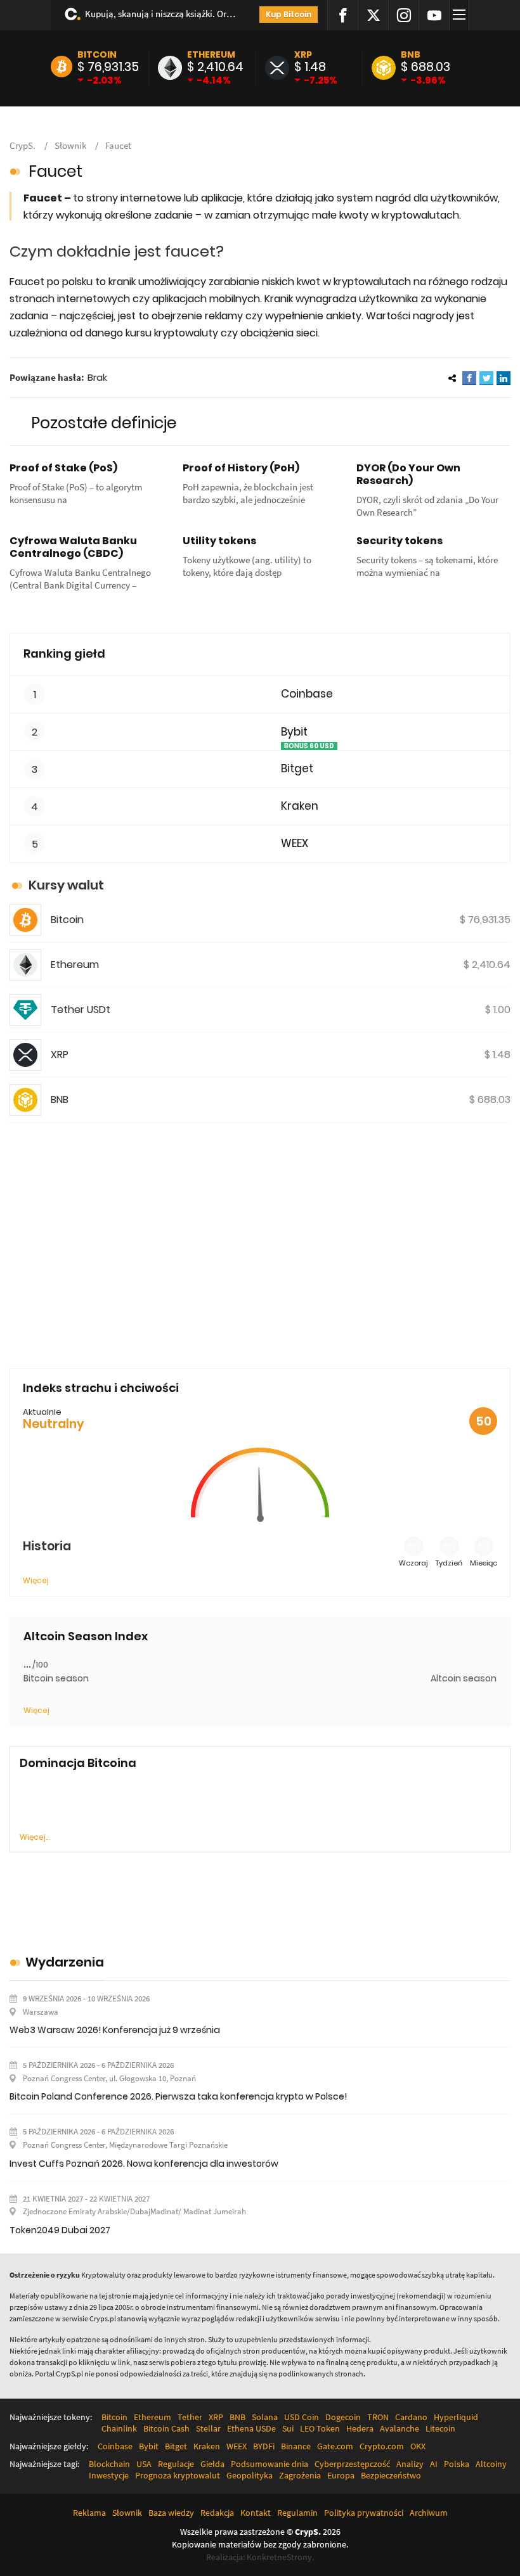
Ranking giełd (64, 654)
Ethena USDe (251, 2428)
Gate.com (335, 2446)
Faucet (118, 145)
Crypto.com (382, 2446)
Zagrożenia (300, 2475)
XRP (303, 54)
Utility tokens (219, 541)
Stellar (208, 2428)
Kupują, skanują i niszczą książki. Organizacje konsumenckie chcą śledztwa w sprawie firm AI (160, 14)
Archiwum (429, 2513)
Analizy (410, 2464)
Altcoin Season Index (86, 1636)
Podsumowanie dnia (270, 2464)
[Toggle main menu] (461, 15)
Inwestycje (109, 2475)
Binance (296, 2446)
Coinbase (307, 694)
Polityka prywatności (364, 2513)
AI (434, 2464)
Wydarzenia (65, 1962)
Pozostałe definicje (104, 423)
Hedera (360, 2428)
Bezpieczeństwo (391, 2475)
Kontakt (256, 2513)
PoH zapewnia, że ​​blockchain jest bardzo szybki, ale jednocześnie (248, 493)
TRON (378, 2417)
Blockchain (109, 2464)
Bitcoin (97, 54)
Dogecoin (343, 2417)
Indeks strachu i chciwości (101, 1388)
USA (144, 2464)
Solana (265, 2417)
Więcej (36, 1580)
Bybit (294, 732)
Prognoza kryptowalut (178, 2475)
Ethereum (211, 54)
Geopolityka (250, 2475)
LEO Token (320, 2428)
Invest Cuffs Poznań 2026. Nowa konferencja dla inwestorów (144, 2164)
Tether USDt (81, 1010)
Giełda (212, 2464)
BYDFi (264, 2446)
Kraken (300, 806)
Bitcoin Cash (166, 2428)
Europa (341, 2475)
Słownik (70, 145)
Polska (457, 2464)
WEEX (295, 844)
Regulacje (176, 2464)
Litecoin (440, 2428)
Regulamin (297, 2513)
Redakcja (217, 2513)
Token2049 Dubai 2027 (60, 2230)
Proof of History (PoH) (241, 468)
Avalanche (400, 2428)
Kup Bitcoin (289, 14)
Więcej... (35, 1837)
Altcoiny (491, 2464)
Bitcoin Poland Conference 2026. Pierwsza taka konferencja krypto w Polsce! (178, 2096)
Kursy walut (66, 885)
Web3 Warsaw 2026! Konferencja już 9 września (115, 2030)
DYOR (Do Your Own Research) (408, 474)
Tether (190, 2417)
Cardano (411, 2417)
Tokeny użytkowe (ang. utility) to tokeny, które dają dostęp (247, 566)
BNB (411, 54)
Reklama (89, 2513)
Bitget (297, 769)
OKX (418, 2446)
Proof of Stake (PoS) (63, 468)
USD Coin (302, 2417)
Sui (288, 2428)
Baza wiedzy (171, 2513)
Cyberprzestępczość (352, 2464)
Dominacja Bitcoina (78, 1763)
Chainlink (119, 2428)
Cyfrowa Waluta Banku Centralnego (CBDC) (73, 547)
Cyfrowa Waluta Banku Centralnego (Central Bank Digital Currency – (80, 579)
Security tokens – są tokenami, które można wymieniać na (427, 566)
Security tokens (400, 541)
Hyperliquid (456, 2417)
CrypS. (23, 145)
